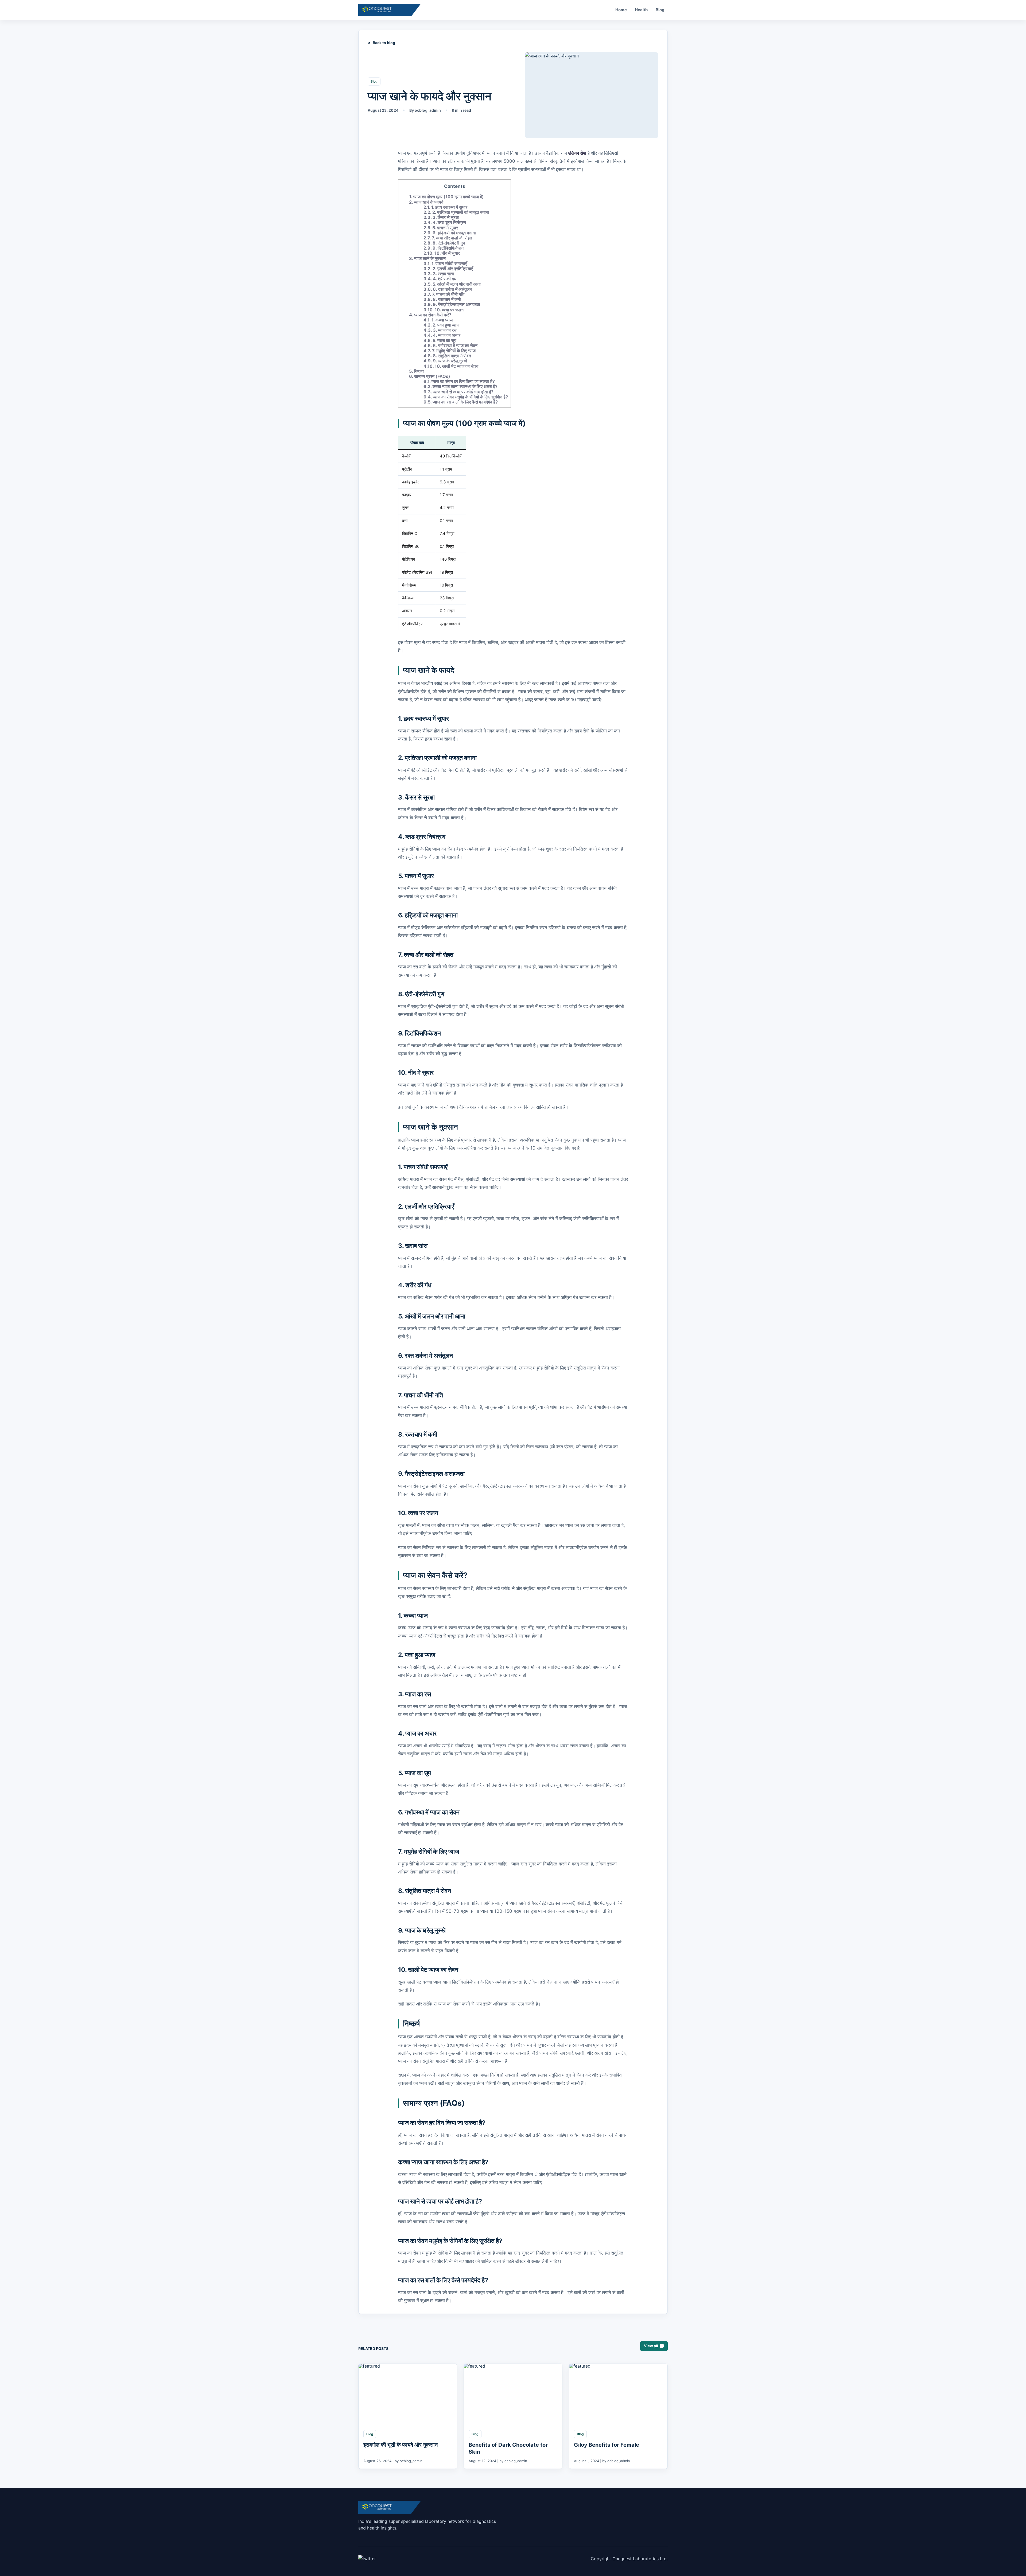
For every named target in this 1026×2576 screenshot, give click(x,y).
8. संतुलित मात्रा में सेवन (447, 356)
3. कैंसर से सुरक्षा (441, 217)
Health (641, 10)
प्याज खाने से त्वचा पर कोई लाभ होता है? (458, 392)
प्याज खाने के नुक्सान (427, 258)
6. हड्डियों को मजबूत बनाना (450, 233)
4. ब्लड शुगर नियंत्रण (445, 222)
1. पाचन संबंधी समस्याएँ (445, 263)
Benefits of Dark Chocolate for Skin (508, 2448)
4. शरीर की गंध (440, 279)
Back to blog (384, 43)
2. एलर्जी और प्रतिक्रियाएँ (448, 269)
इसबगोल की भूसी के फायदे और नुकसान (401, 2445)
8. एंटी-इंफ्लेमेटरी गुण (444, 243)
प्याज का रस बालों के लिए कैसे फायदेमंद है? (461, 402)
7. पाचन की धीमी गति (444, 294)
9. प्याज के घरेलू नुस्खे (445, 361)
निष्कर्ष (416, 371)
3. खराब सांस (439, 274)
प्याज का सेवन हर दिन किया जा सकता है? (459, 381)
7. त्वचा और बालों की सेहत (448, 238)
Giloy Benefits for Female (607, 2445)
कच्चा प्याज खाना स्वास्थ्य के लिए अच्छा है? (460, 386)
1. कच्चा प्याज (438, 320)
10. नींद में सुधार (442, 253)
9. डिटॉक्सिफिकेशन (444, 248)
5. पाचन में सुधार (441, 228)
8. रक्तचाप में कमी (442, 299)
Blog (660, 10)
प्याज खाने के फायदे (426, 202)
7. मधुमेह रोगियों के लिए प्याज (450, 351)
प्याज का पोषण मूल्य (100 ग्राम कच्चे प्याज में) (446, 197)
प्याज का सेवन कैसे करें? (430, 315)
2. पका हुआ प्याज (441, 325)
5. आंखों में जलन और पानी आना (452, 284)
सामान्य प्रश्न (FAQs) (430, 376)
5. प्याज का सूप (440, 340)
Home (621, 10)
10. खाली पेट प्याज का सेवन (451, 366)
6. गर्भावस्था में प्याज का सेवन (450, 346)
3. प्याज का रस (440, 330)
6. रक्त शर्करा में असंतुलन (448, 289)
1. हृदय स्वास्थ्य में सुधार (445, 207)
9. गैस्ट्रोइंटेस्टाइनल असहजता (452, 304)
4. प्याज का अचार (442, 335)
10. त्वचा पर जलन (444, 310)
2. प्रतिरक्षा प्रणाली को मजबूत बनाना (456, 212)
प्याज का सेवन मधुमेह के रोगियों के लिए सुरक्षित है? (466, 397)
